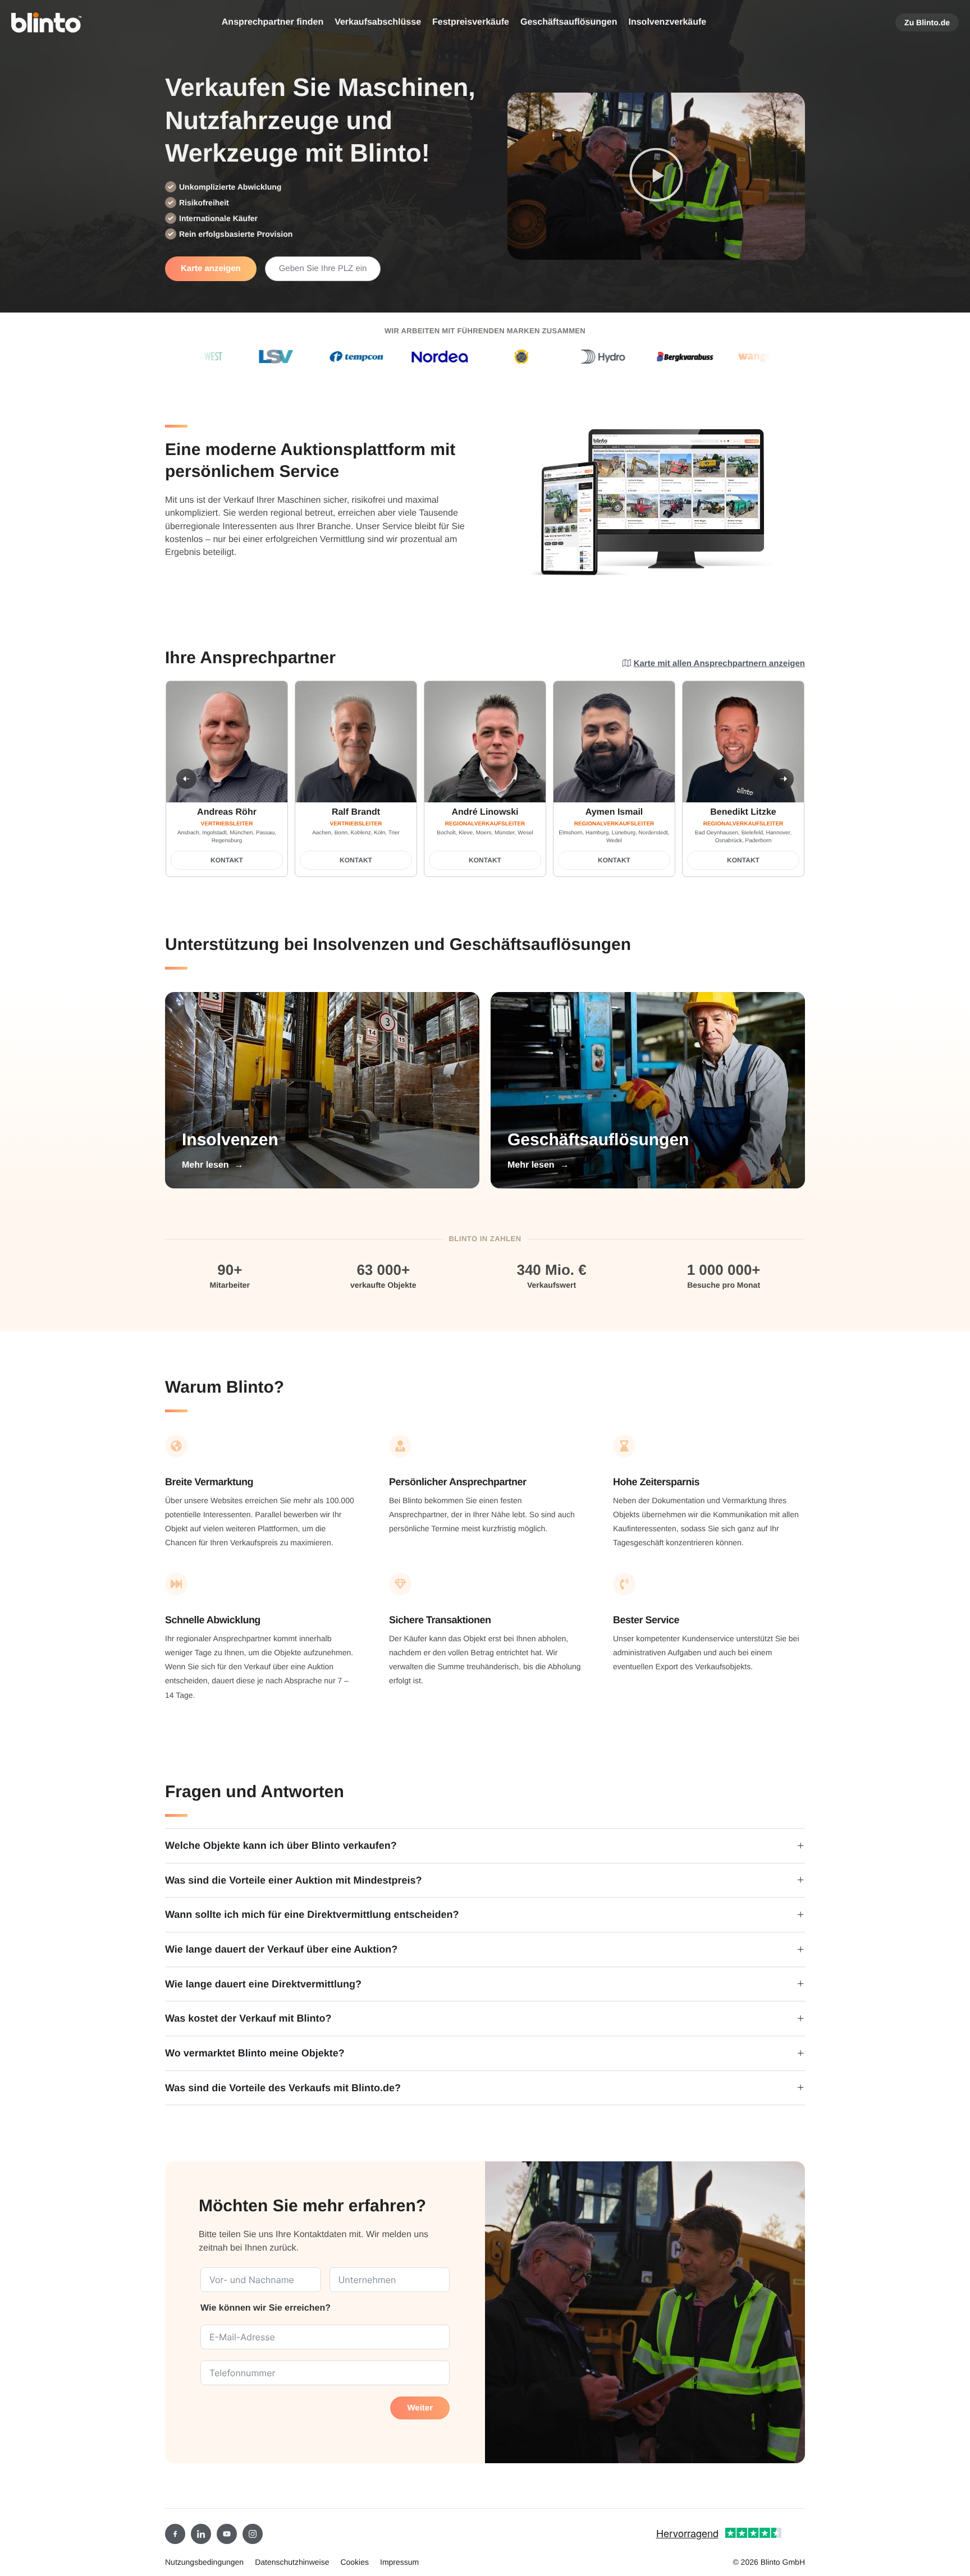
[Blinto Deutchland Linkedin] (201, 2534)
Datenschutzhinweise (292, 2562)
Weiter (420, 2408)
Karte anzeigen (211, 268)
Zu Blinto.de (927, 22)
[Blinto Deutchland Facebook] (175, 2534)
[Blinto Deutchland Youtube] (227, 2534)
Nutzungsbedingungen (204, 2562)
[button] (656, 176)
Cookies (354, 2562)
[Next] (784, 779)
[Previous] (186, 779)
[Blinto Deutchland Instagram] (253, 2534)
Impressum (399, 2562)
